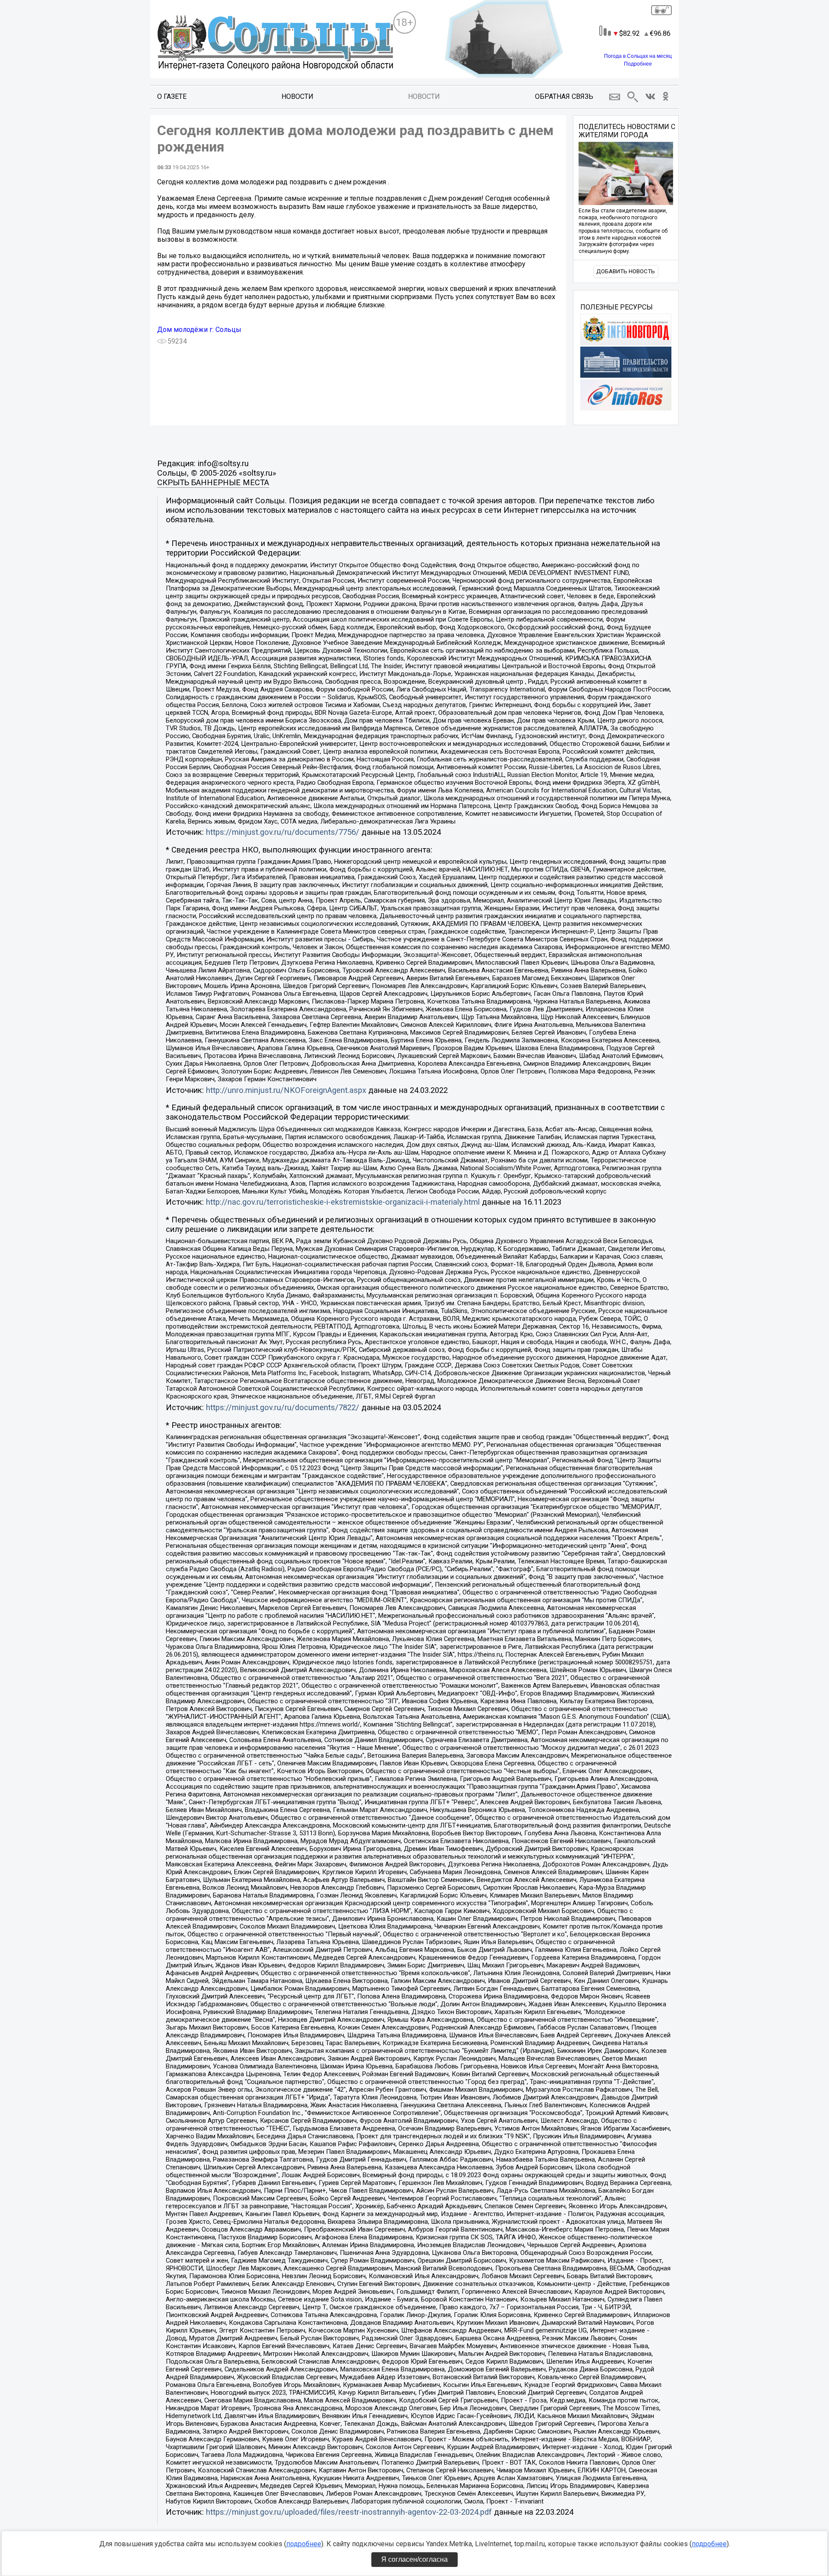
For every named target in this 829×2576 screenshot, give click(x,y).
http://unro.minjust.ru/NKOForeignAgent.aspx (286, 1090)
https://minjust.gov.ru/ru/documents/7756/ (283, 832)
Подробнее (638, 64)
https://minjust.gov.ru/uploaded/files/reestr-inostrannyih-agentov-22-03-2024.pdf (349, 2512)
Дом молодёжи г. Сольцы (199, 330)
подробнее (304, 2544)
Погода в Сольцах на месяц (638, 56)
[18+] (275, 44)
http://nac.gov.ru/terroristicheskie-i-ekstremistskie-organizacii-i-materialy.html (343, 1202)
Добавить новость (626, 271)
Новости (297, 96)
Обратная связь (564, 96)
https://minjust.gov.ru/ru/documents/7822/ (283, 1408)
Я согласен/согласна (414, 2559)
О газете (172, 96)
